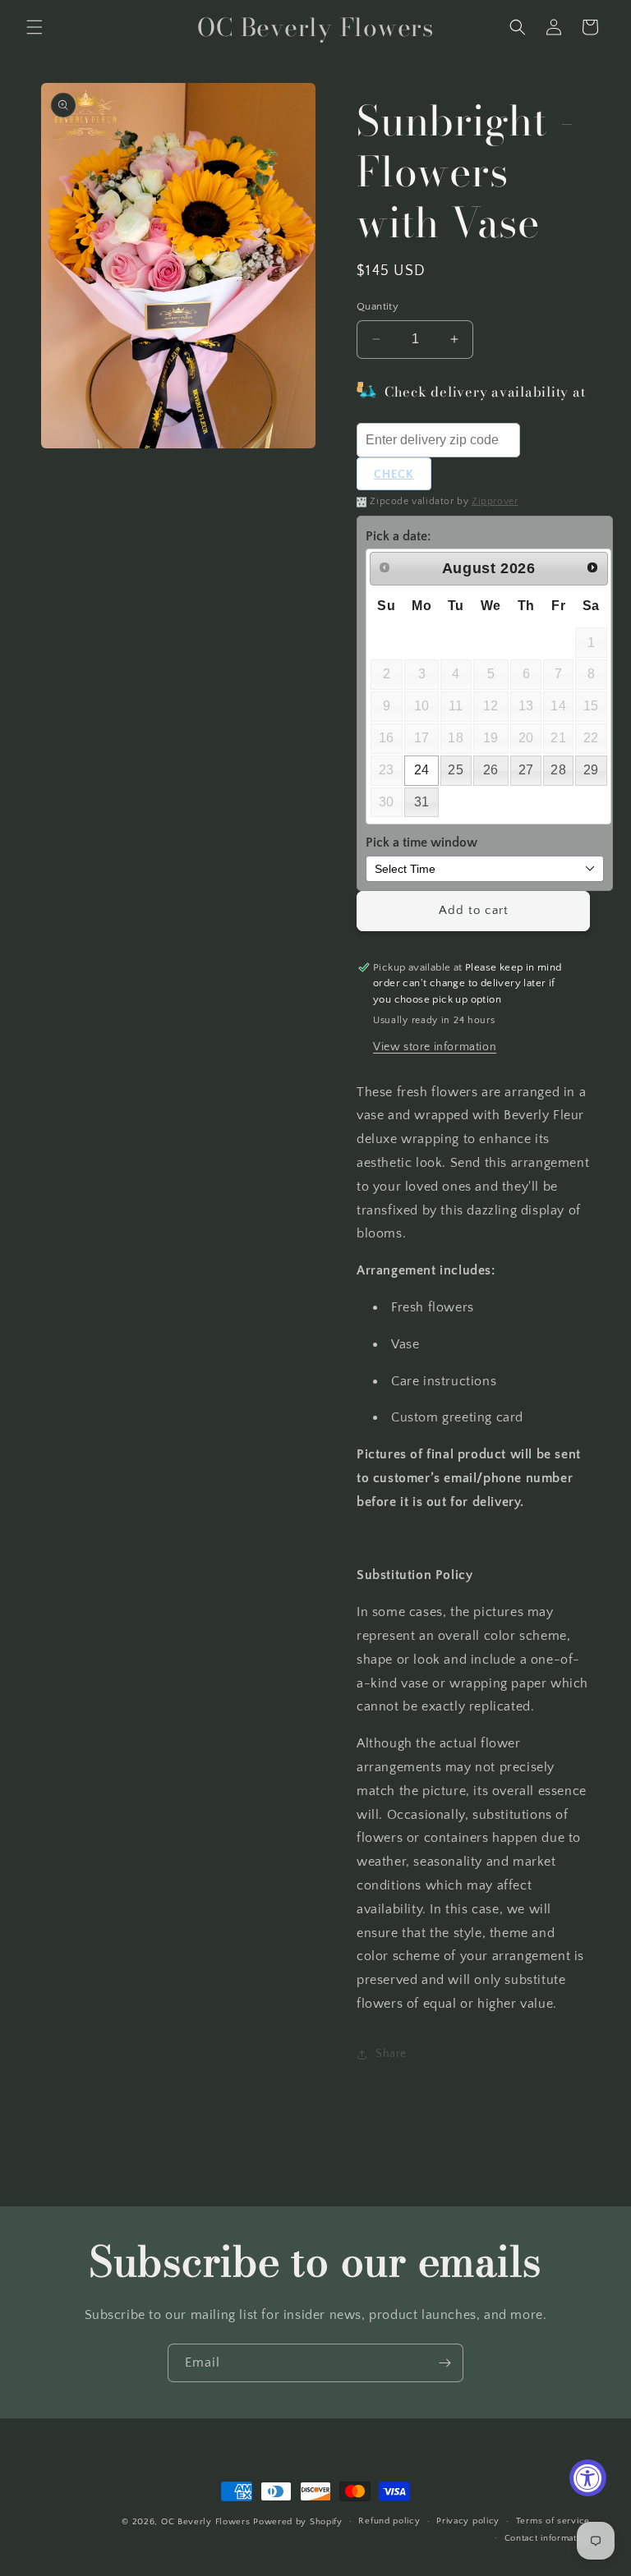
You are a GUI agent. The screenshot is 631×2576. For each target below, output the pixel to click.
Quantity (378, 306)
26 (491, 770)
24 (422, 770)
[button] (35, 27)
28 (558, 770)
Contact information (547, 2538)
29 (591, 770)
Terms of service (553, 2521)
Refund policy (389, 2521)
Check (394, 475)
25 (456, 770)
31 (422, 802)
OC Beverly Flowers (206, 2522)
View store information (435, 1047)
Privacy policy (468, 2521)
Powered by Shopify (298, 2522)
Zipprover (495, 501)
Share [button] (391, 2054)
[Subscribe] (444, 2363)
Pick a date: (398, 536)
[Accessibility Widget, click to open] (588, 2478)
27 (526, 770)
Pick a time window (421, 843)
